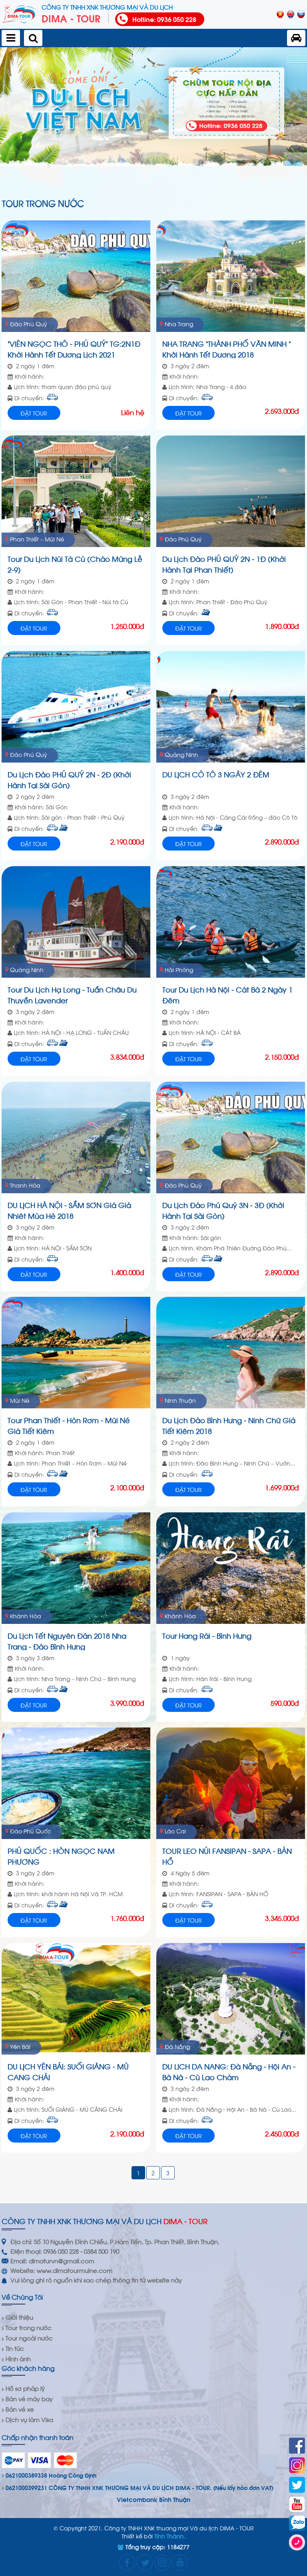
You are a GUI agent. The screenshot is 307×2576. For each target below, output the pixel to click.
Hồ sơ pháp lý (25, 2388)
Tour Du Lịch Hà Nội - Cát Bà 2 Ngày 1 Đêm (227, 994)
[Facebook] (297, 2446)
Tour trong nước (29, 2327)
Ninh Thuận (180, 1400)
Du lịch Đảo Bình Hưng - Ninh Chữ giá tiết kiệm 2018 (229, 1425)
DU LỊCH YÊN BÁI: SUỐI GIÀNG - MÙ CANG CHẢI (68, 2071)
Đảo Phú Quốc (31, 1831)
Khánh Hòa (26, 1616)
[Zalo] (297, 2523)
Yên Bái (20, 2046)
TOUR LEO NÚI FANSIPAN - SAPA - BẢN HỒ (227, 1855)
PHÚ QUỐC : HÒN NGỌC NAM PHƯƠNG (61, 1855)
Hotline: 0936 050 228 (164, 19)
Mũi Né (20, 1400)
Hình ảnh (18, 2358)
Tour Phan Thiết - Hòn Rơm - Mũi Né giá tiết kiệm (69, 1425)
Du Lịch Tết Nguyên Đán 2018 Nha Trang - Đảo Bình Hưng (67, 1640)
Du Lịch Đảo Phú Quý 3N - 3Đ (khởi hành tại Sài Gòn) (223, 1209)
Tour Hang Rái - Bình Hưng (207, 1635)
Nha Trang (179, 324)
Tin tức (15, 2348)
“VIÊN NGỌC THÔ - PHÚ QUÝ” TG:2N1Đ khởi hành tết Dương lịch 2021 (74, 348)
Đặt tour (34, 413)
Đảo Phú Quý (29, 324)
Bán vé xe (20, 2409)
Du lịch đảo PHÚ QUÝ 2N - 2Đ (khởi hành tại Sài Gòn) (69, 779)
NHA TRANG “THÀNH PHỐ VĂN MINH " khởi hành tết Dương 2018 (227, 348)
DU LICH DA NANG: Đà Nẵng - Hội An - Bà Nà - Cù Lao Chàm (229, 2071)
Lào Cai (175, 1831)
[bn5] (153, 107)
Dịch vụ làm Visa (29, 2419)
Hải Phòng (179, 969)
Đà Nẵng (177, 2046)
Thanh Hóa (25, 1185)
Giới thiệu (19, 2317)
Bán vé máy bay (29, 2398)
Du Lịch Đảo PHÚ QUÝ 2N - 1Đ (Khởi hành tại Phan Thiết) (224, 563)
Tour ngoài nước (29, 2338)
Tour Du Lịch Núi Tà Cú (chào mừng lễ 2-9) (75, 563)
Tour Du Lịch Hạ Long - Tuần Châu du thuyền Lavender (72, 994)
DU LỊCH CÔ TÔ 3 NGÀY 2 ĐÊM (216, 774)
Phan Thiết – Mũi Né (37, 539)
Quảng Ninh (181, 754)
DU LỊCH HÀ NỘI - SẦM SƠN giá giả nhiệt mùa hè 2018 (69, 1209)
